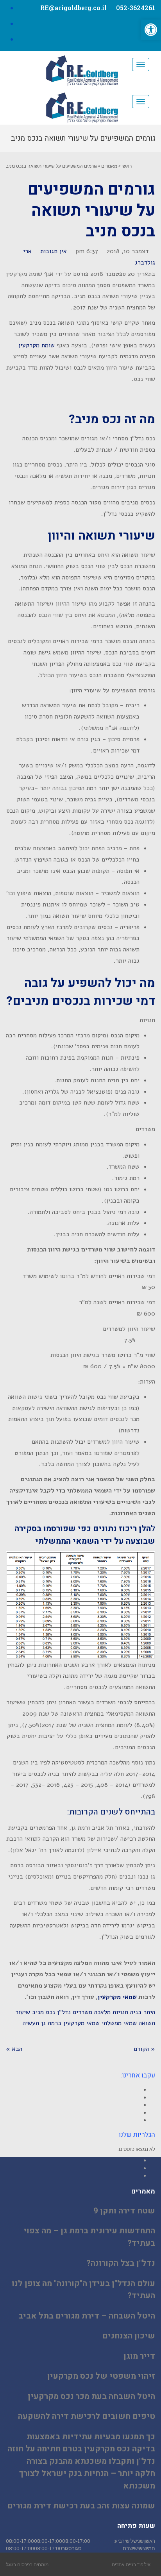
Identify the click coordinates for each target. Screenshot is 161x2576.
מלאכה (102, 2012)
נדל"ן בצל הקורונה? (121, 2263)
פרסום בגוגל (18, 2564)
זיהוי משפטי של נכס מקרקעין (101, 2376)
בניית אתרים (124, 2564)
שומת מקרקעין (37, 345)
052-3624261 (136, 8)
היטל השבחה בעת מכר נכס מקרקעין (91, 2396)
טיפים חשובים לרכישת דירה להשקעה (87, 2416)
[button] (151, 30)
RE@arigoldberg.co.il (73, 8)
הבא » (14, 2049)
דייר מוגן (139, 2356)
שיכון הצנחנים (129, 2336)
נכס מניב (44, 2012)
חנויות (120, 2012)
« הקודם (144, 2049)
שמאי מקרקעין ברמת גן (70, 2023)
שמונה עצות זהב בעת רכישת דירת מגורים (81, 2506)
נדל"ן (64, 2012)
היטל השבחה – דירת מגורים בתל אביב (87, 2316)
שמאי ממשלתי (119, 2023)
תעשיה (31, 2023)
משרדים (82, 2012)
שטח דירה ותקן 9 (124, 2211)
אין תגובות (54, 251)
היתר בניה (143, 2012)
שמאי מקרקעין (117, 1997)
